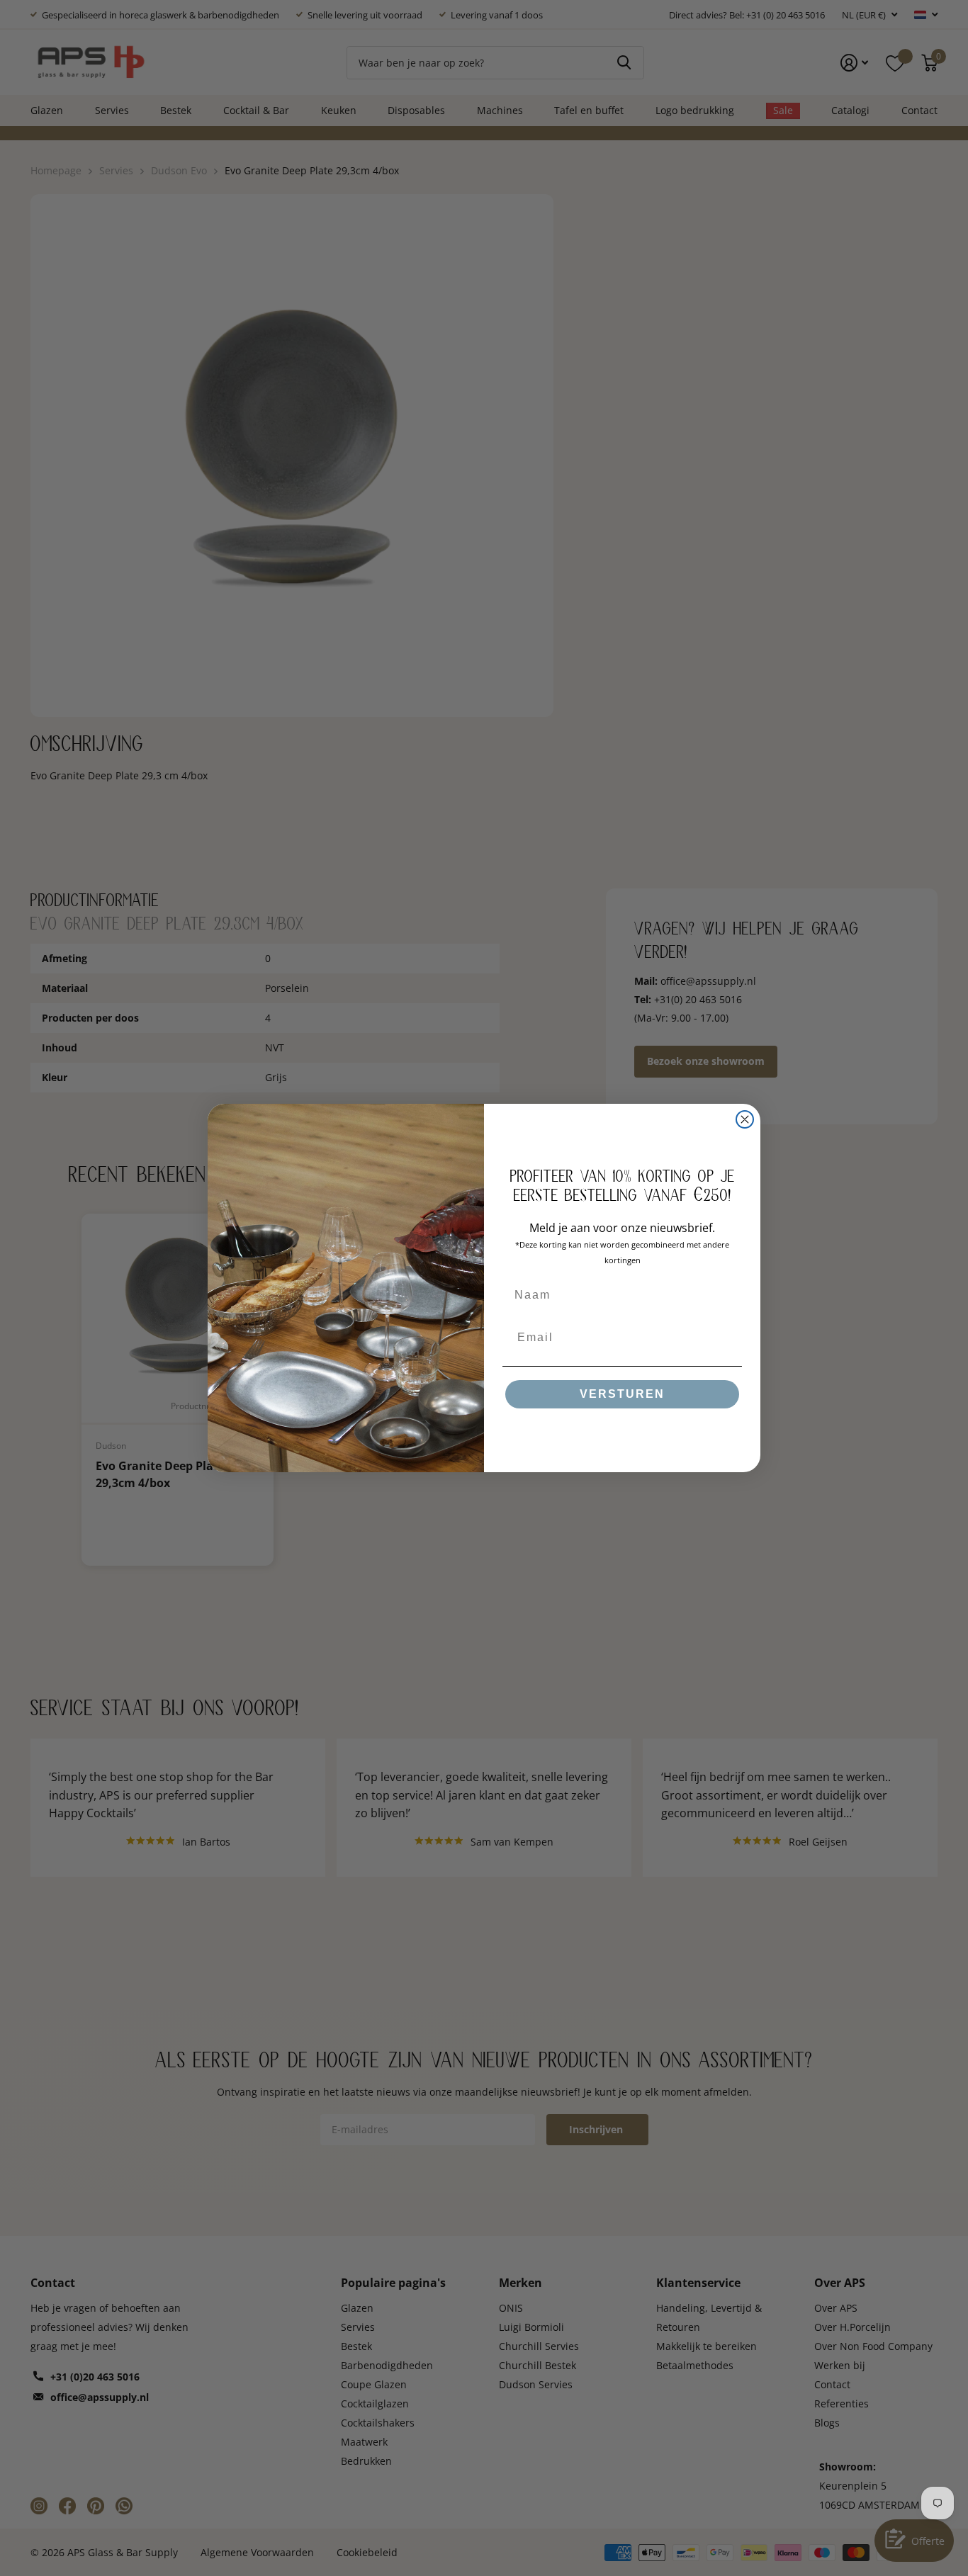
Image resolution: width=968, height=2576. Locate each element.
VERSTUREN (622, 1394)
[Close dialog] (745, 1119)
